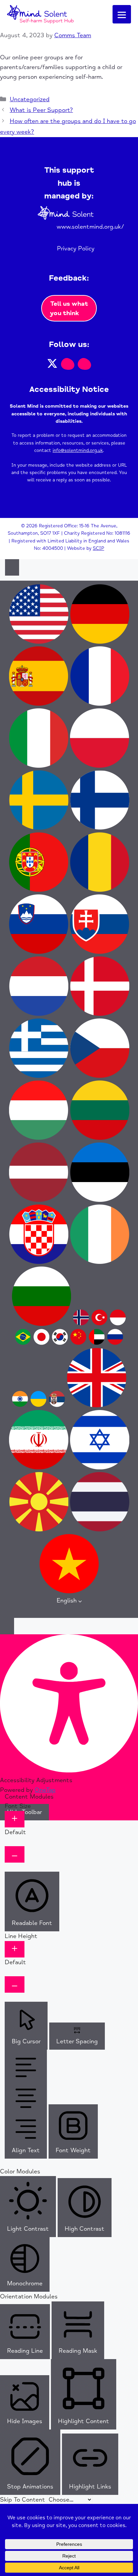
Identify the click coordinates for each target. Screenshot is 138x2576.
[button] (52, 363)
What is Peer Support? (41, 110)
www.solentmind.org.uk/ (90, 227)
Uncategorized (30, 99)
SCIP (98, 548)
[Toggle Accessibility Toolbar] (12, 567)
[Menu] (122, 14)
